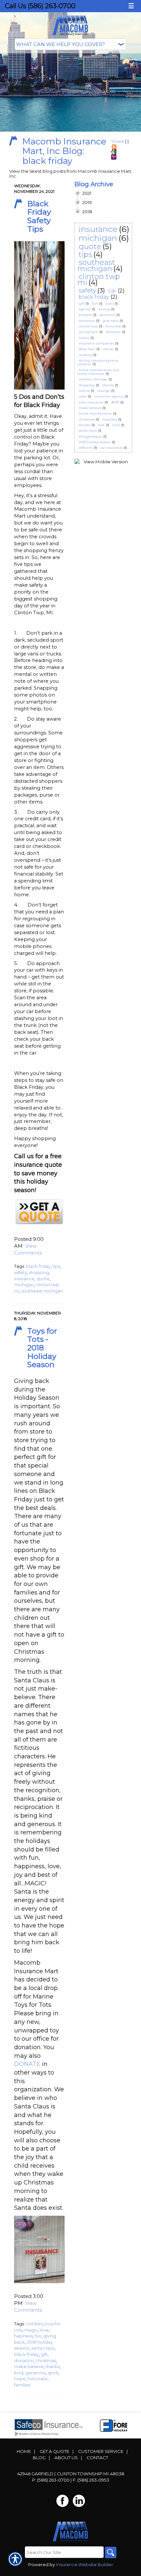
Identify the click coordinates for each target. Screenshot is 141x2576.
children (35, 2324)
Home (24, 2451)
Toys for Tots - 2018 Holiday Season (42, 1348)
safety (20, 1272)
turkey (84, 338)
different (86, 448)
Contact (97, 2458)
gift (44, 2354)
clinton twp (88, 326)
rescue (108, 349)
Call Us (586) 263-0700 (40, 6)
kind (19, 2373)
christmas (46, 2360)
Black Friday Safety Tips (39, 216)
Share (118, 141)
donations (87, 321)
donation (24, 2360)
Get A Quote (54, 2451)
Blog (39, 2458)
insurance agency (109, 396)
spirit (53, 2373)
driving (104, 309)
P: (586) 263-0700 (51, 2480)
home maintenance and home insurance (98, 372)
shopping (39, 1272)
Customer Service (101, 2451)
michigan (24, 1285)
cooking (85, 355)
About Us (66, 2458)
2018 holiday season (95, 442)
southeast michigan (42, 1291)
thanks (53, 2366)
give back (111, 321)
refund (84, 391)
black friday (38, 1266)
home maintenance (95, 413)
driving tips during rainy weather (98, 362)
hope (20, 2379)
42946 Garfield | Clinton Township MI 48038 (71, 2474)
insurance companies (96, 343)
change (104, 391)
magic (31, 2330)
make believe (29, 2366)
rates (83, 396)
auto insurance (91, 402)
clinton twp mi (99, 280)
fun (38, 2336)
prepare (85, 315)
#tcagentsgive (90, 436)
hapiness (23, 2336)
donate (84, 425)
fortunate (38, 2379)
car (112, 291)
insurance (24, 1279)
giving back (88, 332)
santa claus (43, 2348)
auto (109, 304)
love (44, 2330)
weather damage (93, 379)
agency (85, 309)
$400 (115, 402)
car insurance (111, 448)
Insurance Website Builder (84, 2564)
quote (43, 1279)
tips (56, 1266)
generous (36, 2373)
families (22, 2385)
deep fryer (87, 349)
